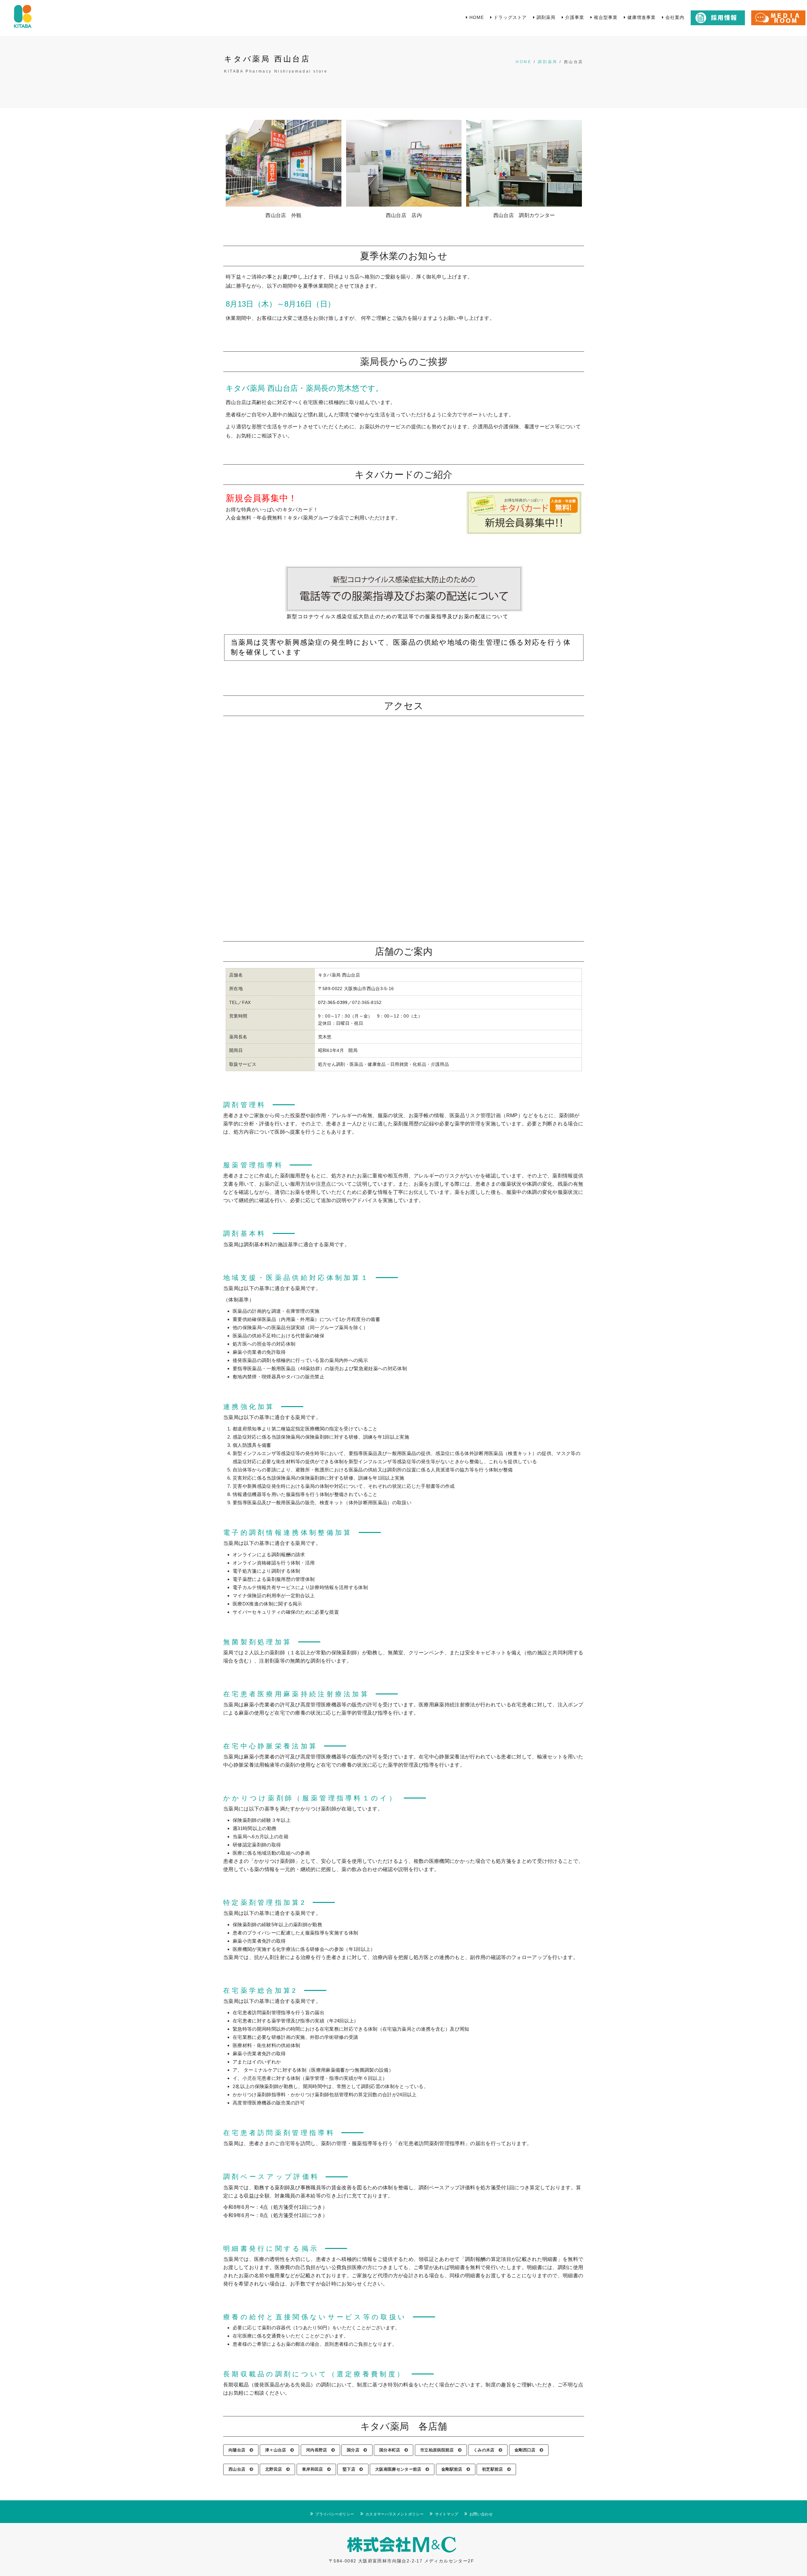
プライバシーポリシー (335, 2514)
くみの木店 (486, 2450)
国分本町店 (392, 2450)
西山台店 (239, 2469)
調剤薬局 (548, 62)
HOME (524, 62)
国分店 (355, 2450)
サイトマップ (447, 2514)
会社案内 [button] (674, 17)
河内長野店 (319, 2450)
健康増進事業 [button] (641, 17)
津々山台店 (278, 2450)
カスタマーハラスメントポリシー (395, 2514)
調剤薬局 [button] (545, 17)
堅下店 (351, 2469)
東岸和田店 (315, 2469)
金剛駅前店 (454, 2469)
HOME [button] (476, 17)
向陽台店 (239, 2450)
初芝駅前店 (495, 2469)
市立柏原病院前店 (439, 2450)
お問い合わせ (481, 2514)
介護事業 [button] (574, 17)
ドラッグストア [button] (509, 17)
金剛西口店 (527, 2450)
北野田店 (276, 2469)
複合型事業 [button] (605, 17)
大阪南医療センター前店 (400, 2469)
